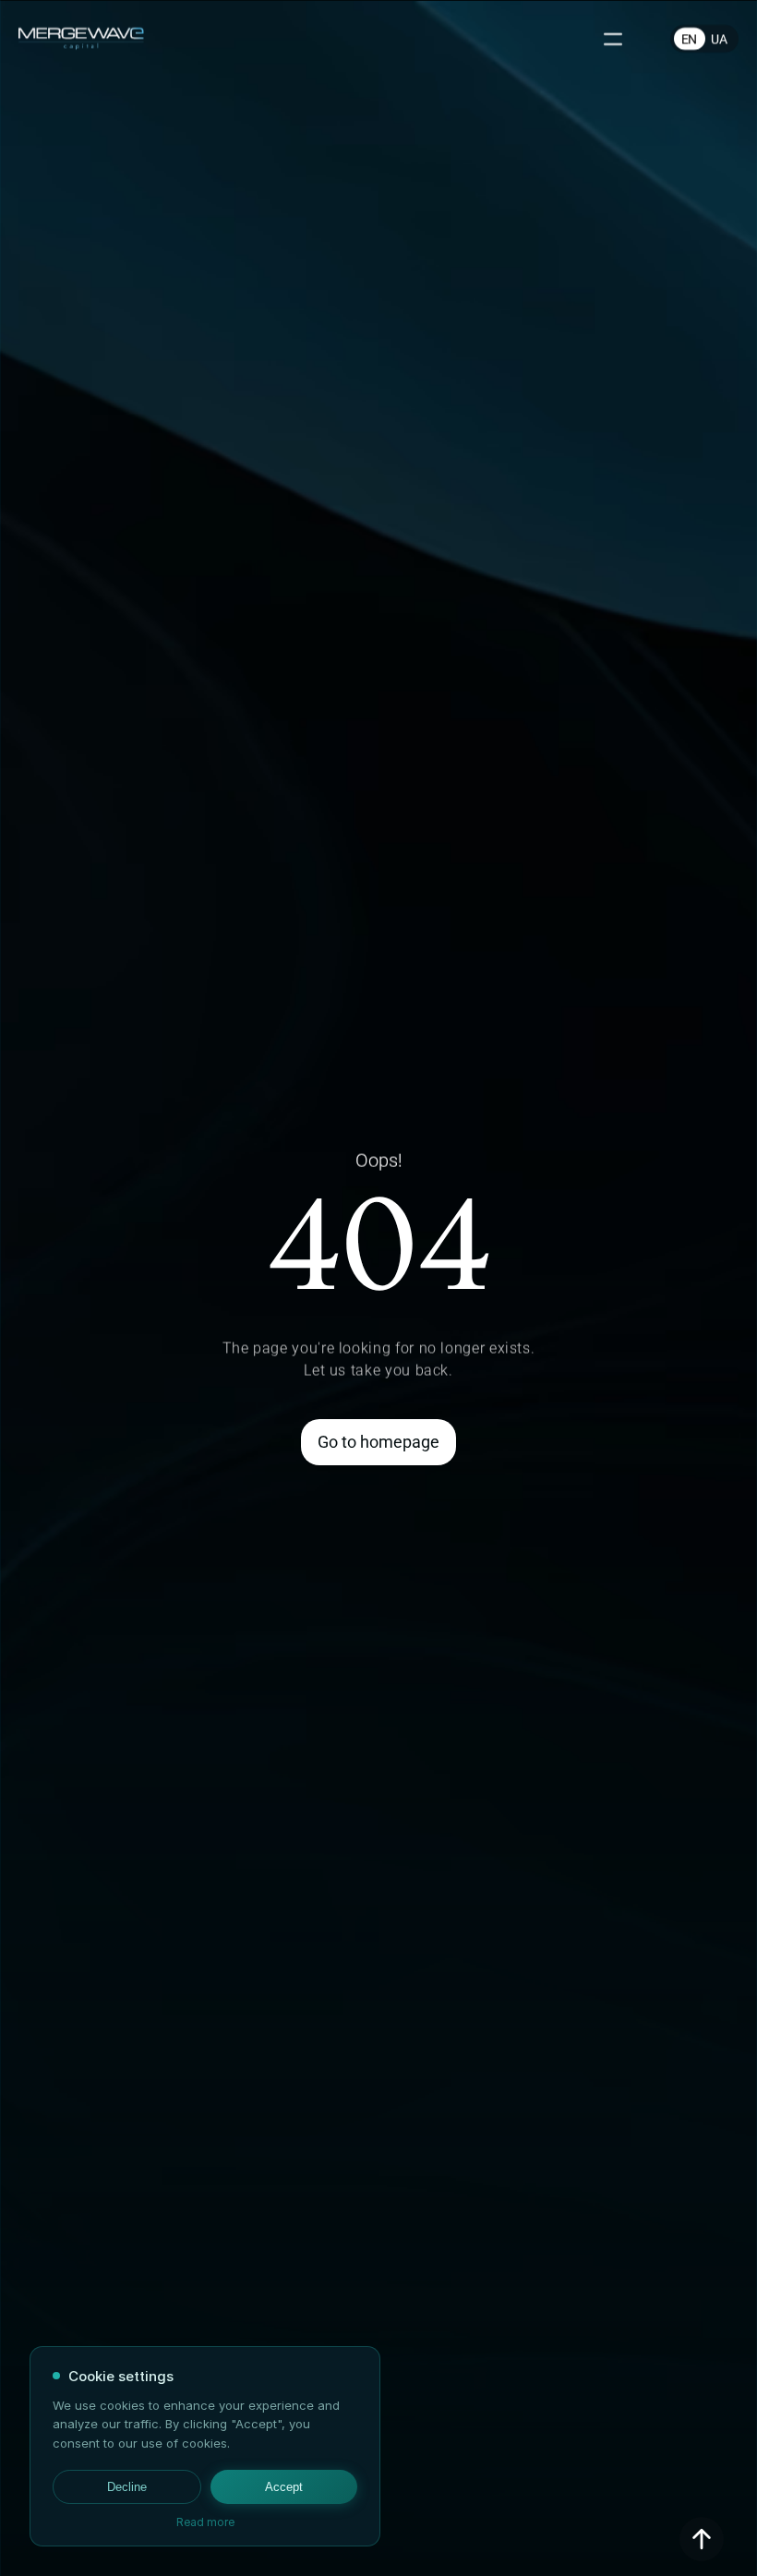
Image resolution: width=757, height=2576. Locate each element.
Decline (127, 2487)
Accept (284, 2487)
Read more (205, 2522)
